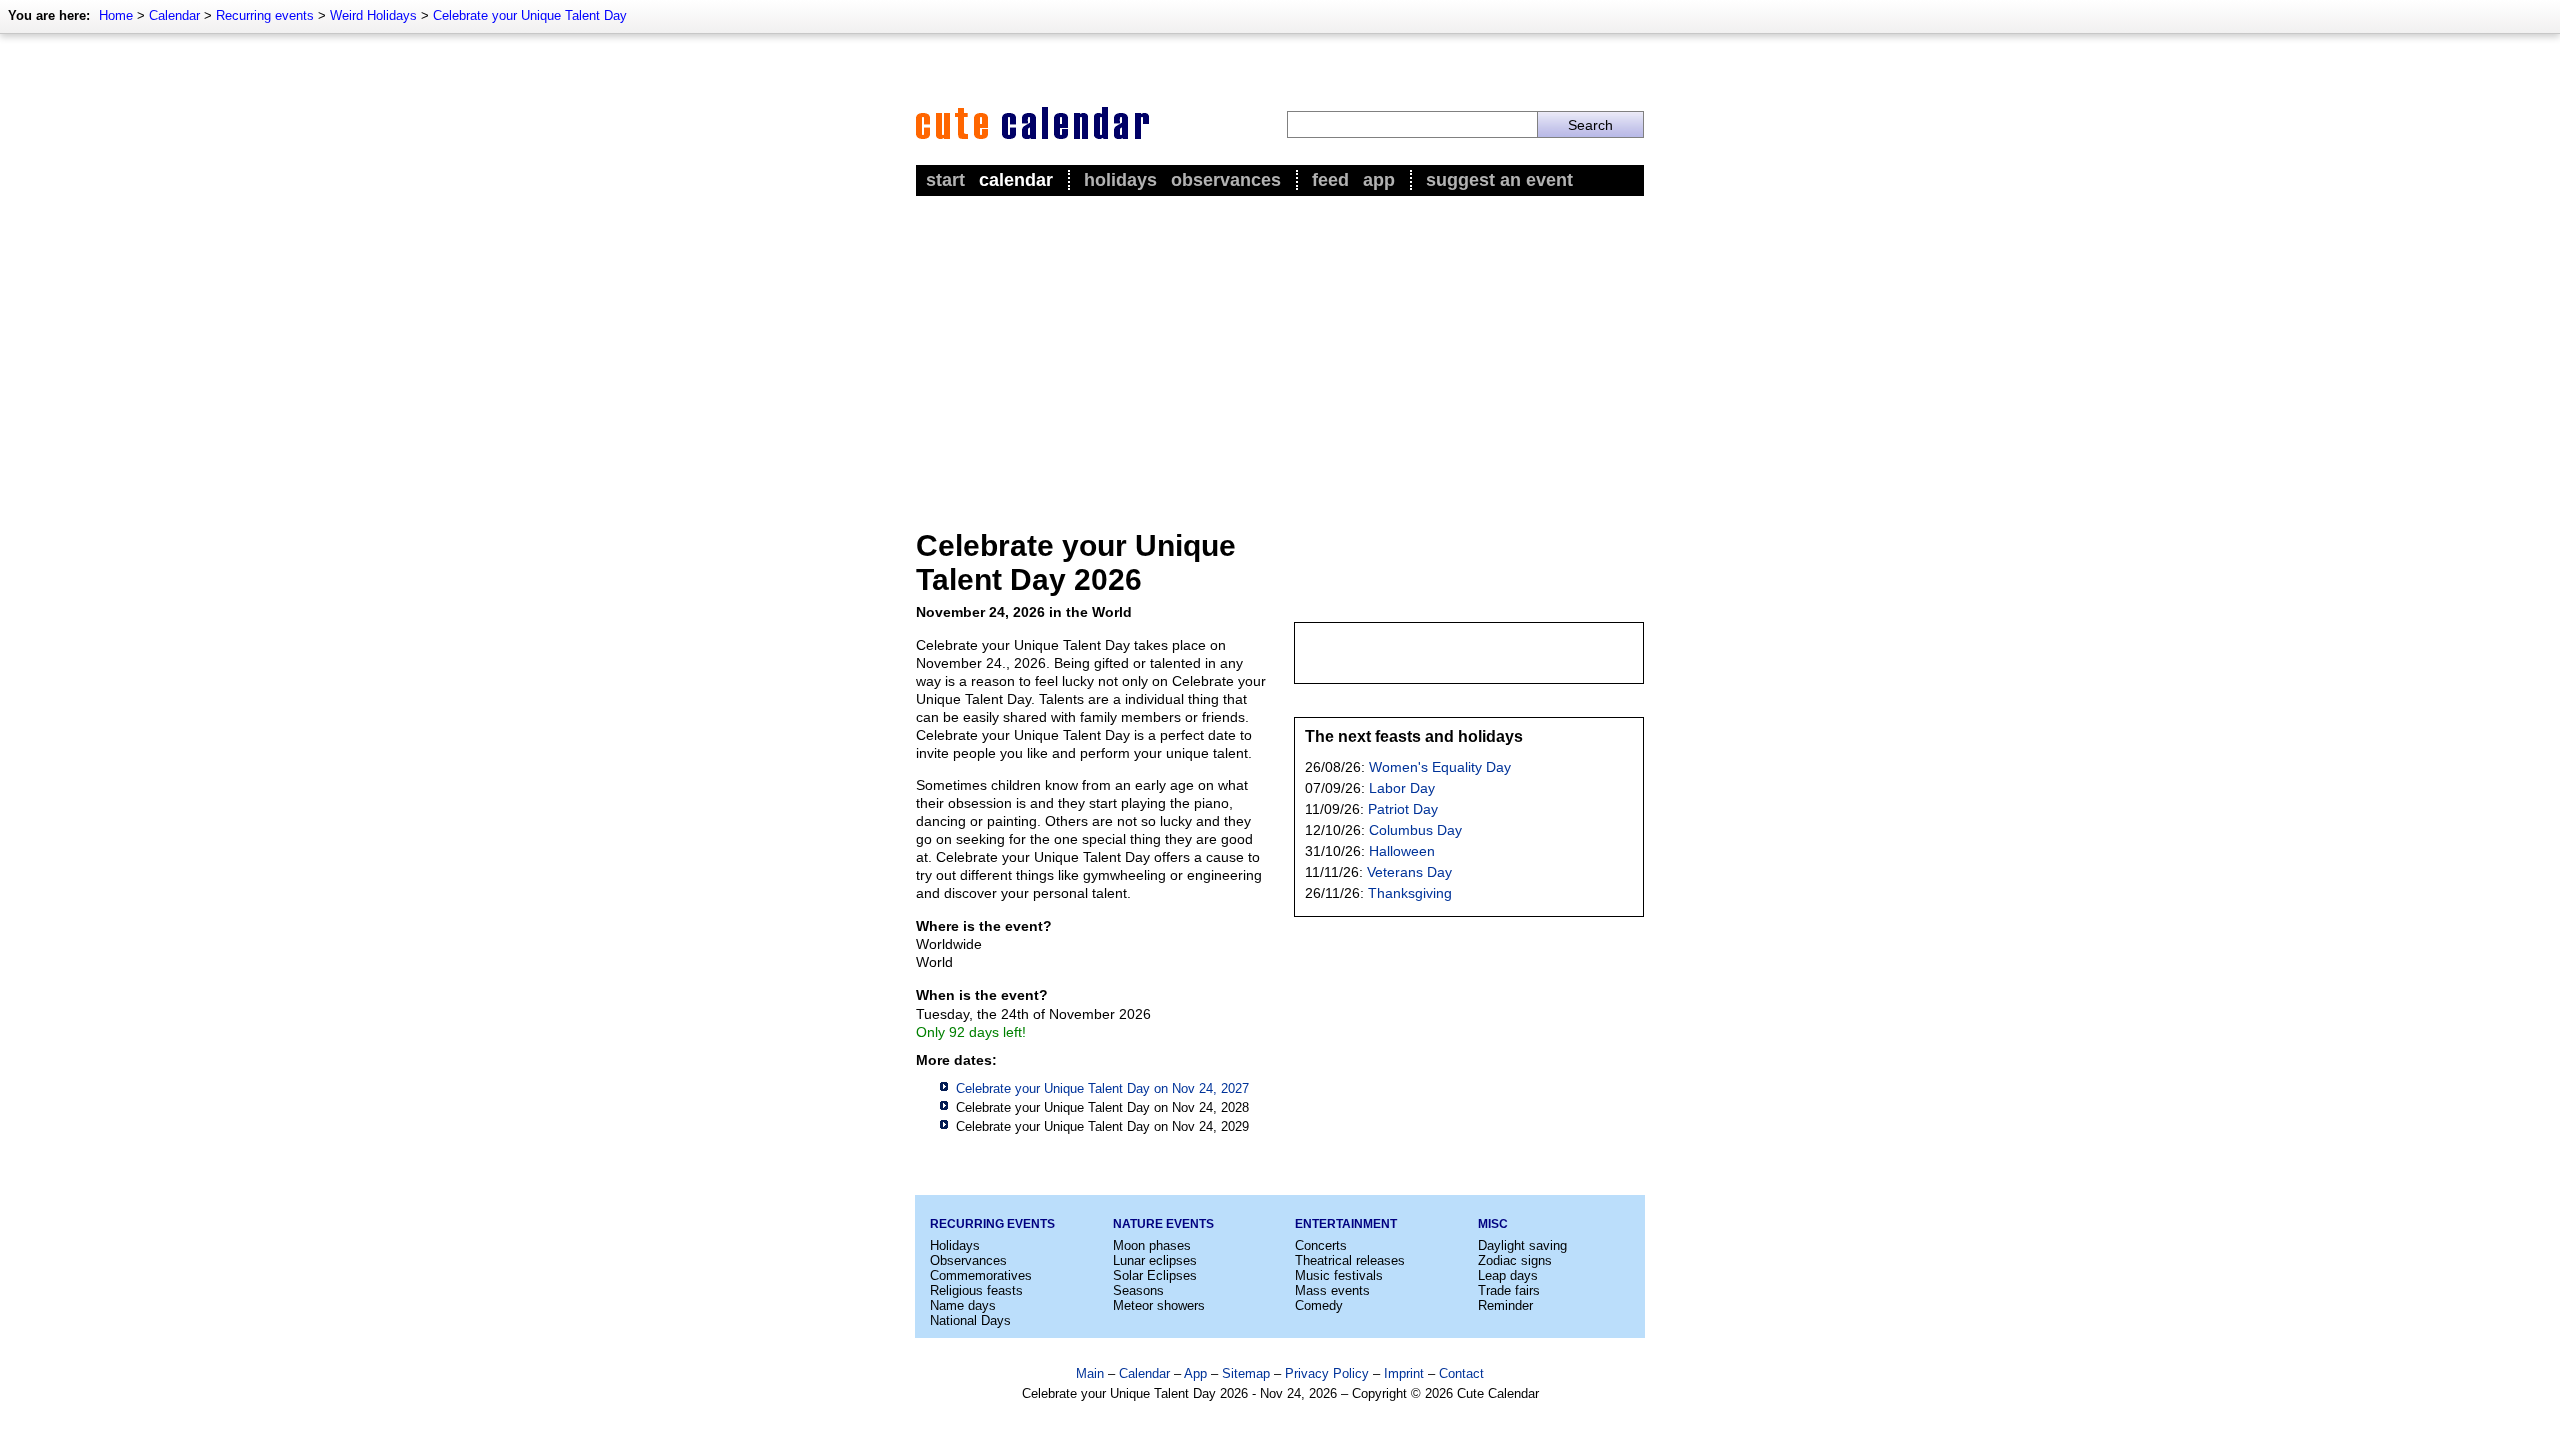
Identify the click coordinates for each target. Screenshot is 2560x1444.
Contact (1461, 1373)
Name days (963, 1305)
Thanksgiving (1410, 893)
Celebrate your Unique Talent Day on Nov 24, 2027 (1102, 1088)
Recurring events (265, 15)
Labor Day (1402, 788)
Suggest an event (1499, 180)
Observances (1226, 180)
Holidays (1120, 180)
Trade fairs (1509, 1290)
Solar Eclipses (1155, 1275)
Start (945, 180)
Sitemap (1246, 1373)
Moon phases (1152, 1245)
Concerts (1321, 1245)
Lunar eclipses (1155, 1260)
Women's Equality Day (1440, 767)
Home (116, 15)
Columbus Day (1415, 830)
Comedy (1319, 1305)
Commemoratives (981, 1275)
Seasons (1138, 1290)
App (1379, 180)
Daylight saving (1522, 1245)
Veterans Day (1409, 872)
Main (1090, 1373)
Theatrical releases (1350, 1260)
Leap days (1508, 1275)
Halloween (1402, 851)
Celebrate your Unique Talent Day (530, 15)
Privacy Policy (1327, 1373)
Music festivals (1339, 1275)
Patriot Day (1403, 809)
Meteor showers (1159, 1305)
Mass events (1332, 1290)
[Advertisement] (1280, 351)
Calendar (174, 15)
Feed (1330, 180)
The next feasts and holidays (1414, 736)
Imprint (1404, 1373)
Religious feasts (976, 1290)
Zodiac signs (1515, 1260)
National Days (970, 1320)
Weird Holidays (373, 15)
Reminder (1505, 1305)
